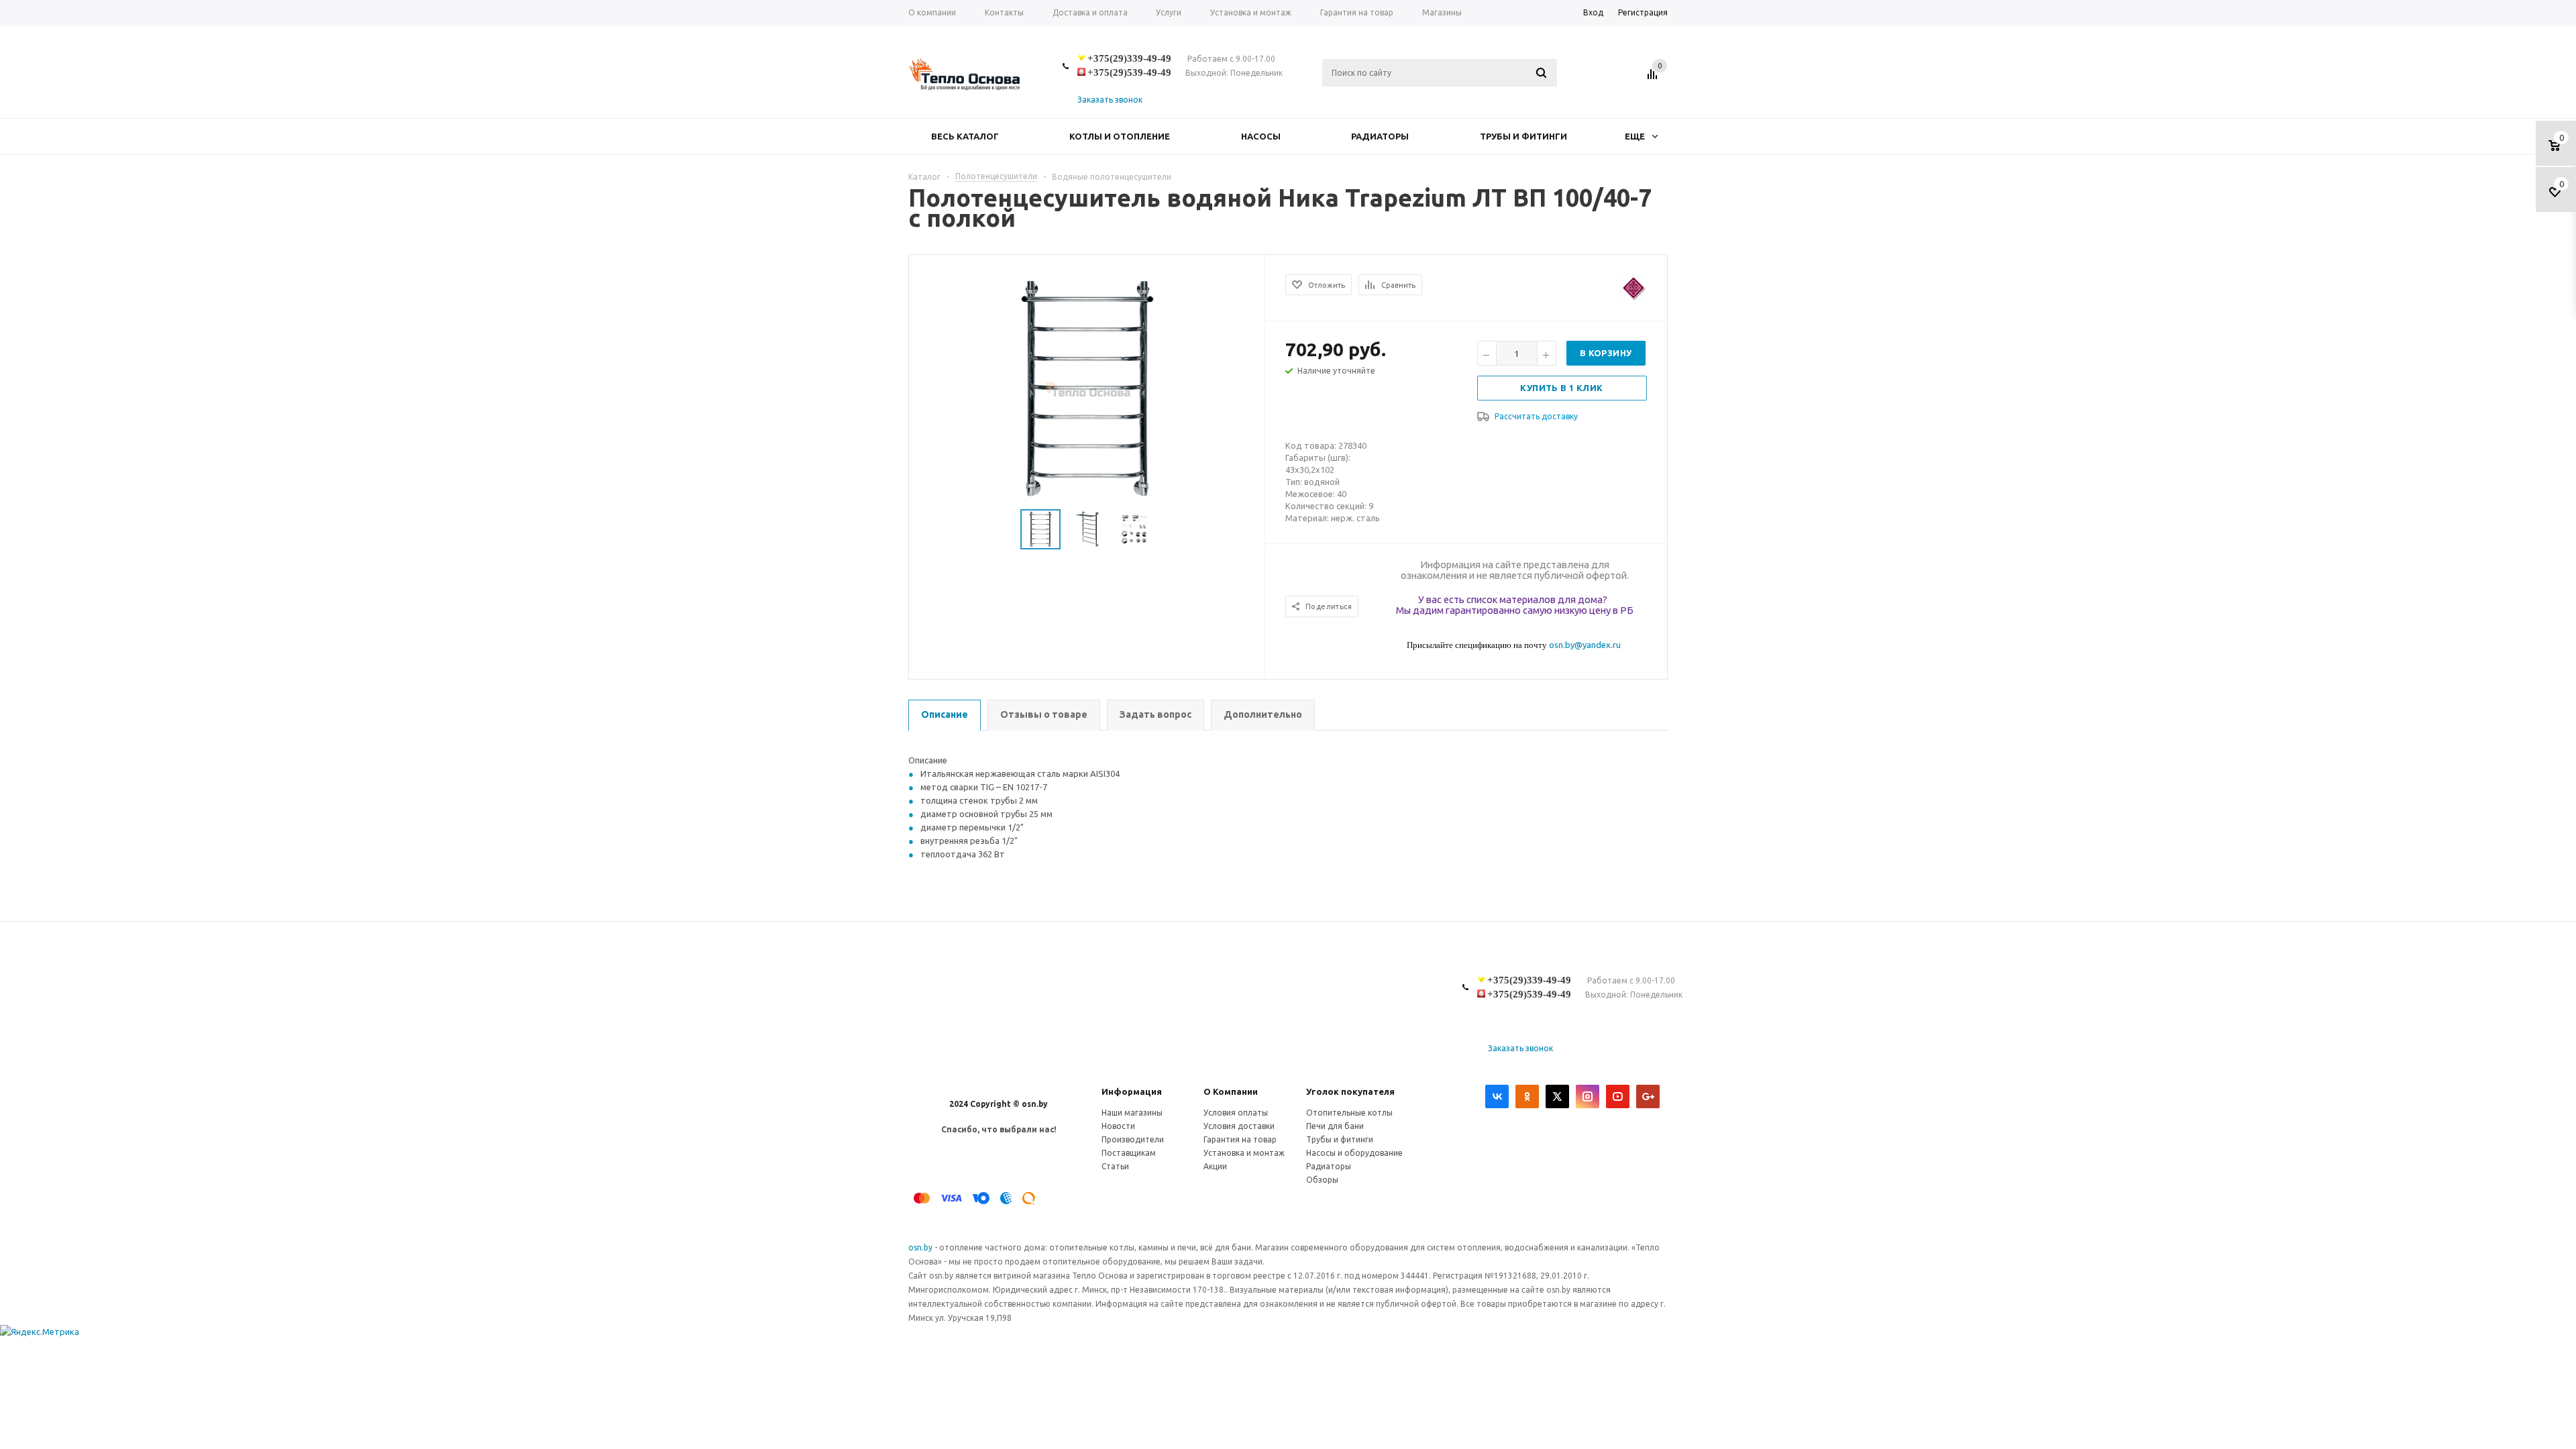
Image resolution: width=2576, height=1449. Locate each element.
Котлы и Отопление (1120, 136)
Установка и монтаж (1244, 1153)
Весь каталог (965, 136)
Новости (1118, 1126)
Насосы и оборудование (1354, 1153)
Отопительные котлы (1349, 1113)
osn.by (921, 1247)
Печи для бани (1335, 1126)
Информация (1132, 1091)
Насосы (1261, 136)
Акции (1215, 1166)
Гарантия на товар (1240, 1139)
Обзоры (1322, 1180)
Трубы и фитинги (1523, 136)
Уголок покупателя (1350, 1091)
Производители (1133, 1139)
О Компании (1231, 1091)
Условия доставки (1239, 1126)
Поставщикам (1129, 1153)
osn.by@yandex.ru (1585, 645)
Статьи (1115, 1166)
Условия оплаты (1236, 1113)
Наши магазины (1132, 1113)
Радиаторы (1380, 136)
